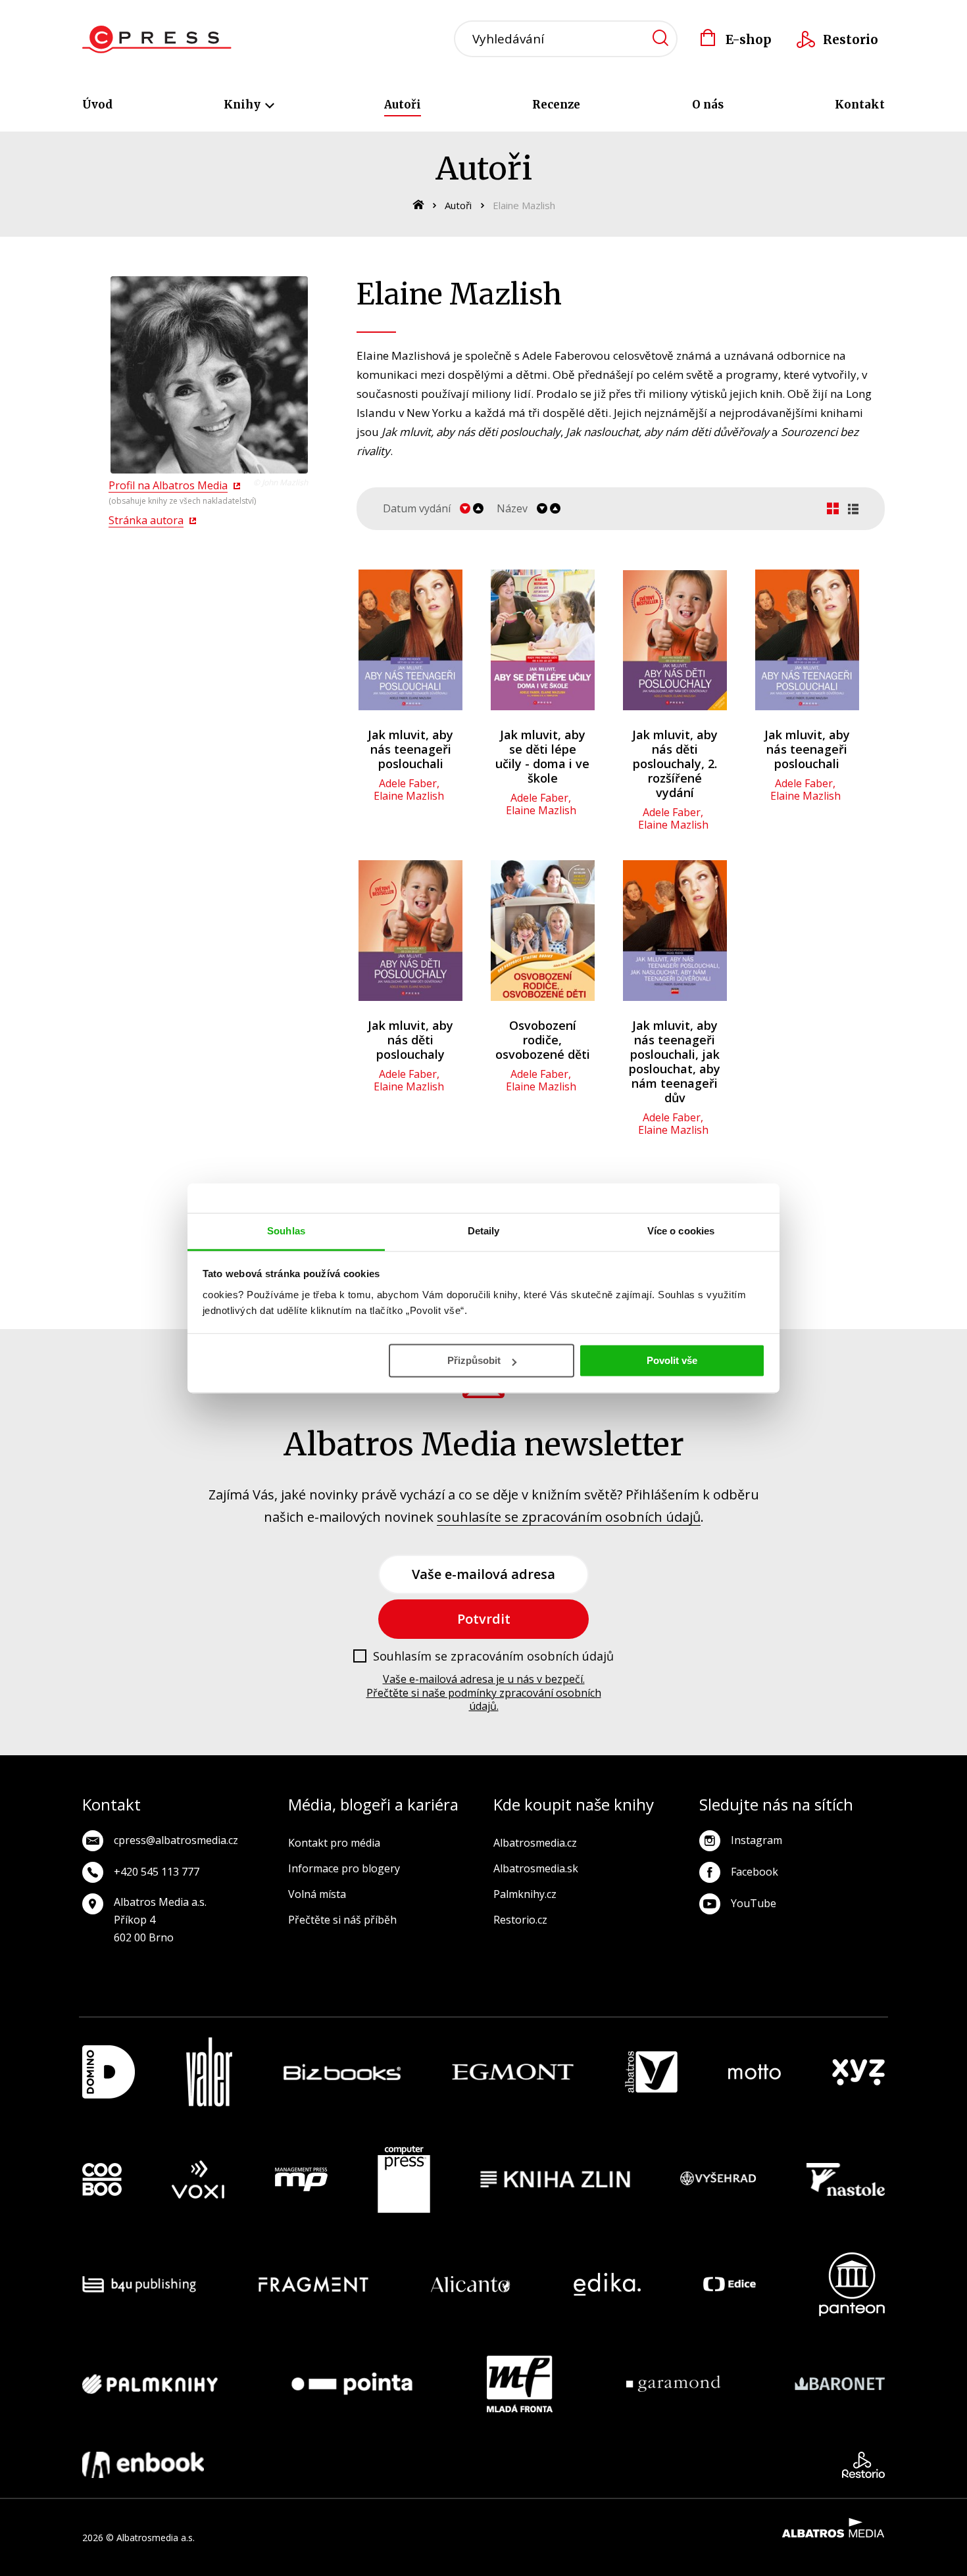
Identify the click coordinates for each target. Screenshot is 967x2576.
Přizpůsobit (474, 1360)
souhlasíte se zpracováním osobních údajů (569, 1517)
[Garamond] (673, 2384)
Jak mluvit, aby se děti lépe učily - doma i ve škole (542, 756)
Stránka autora (146, 520)
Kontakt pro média (334, 1843)
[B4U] (139, 2284)
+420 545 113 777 (157, 1872)
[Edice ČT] (730, 2284)
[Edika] (607, 2284)
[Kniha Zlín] (555, 2179)
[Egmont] (513, 2072)
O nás (708, 105)
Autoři (403, 105)
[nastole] (846, 2179)
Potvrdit (484, 1619)
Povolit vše (672, 1360)
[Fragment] (313, 2284)
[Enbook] (143, 2465)
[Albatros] (651, 2072)
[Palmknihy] (150, 2384)
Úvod (97, 105)
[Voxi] (198, 2179)
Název (512, 509)
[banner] (157, 39)
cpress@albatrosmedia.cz (176, 1840)
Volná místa (317, 1894)
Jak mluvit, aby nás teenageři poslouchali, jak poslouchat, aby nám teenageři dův (675, 1061)
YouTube (754, 1903)
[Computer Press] (404, 2179)
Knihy (243, 105)
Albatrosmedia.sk (536, 1868)
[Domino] (109, 2072)
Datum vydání (417, 509)
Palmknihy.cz (525, 1894)
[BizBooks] (342, 2072)
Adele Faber (408, 783)
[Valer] (209, 2072)
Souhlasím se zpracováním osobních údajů (493, 1657)
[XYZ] (858, 2072)
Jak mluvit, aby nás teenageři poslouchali (410, 749)
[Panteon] (852, 2284)
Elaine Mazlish (409, 796)
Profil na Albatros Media (168, 485)
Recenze (556, 105)
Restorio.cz (520, 1920)
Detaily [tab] (484, 1231)
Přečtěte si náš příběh (342, 1920)
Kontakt (860, 105)
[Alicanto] (471, 2284)
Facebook (755, 1872)
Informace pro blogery (344, 1868)
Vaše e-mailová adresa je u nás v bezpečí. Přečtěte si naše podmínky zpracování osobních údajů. (484, 1693)
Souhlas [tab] (286, 1231)
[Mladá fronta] (520, 2384)
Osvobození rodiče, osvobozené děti (543, 1040)
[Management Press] (301, 2179)
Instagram (756, 1840)
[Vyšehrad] (718, 2179)
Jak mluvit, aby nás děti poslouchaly (410, 1040)
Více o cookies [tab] (681, 1231)
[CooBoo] (102, 2179)
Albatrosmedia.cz (535, 1843)
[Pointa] (352, 2384)
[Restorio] (863, 2465)
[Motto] (755, 2072)
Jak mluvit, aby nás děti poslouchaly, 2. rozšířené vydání (675, 764)
